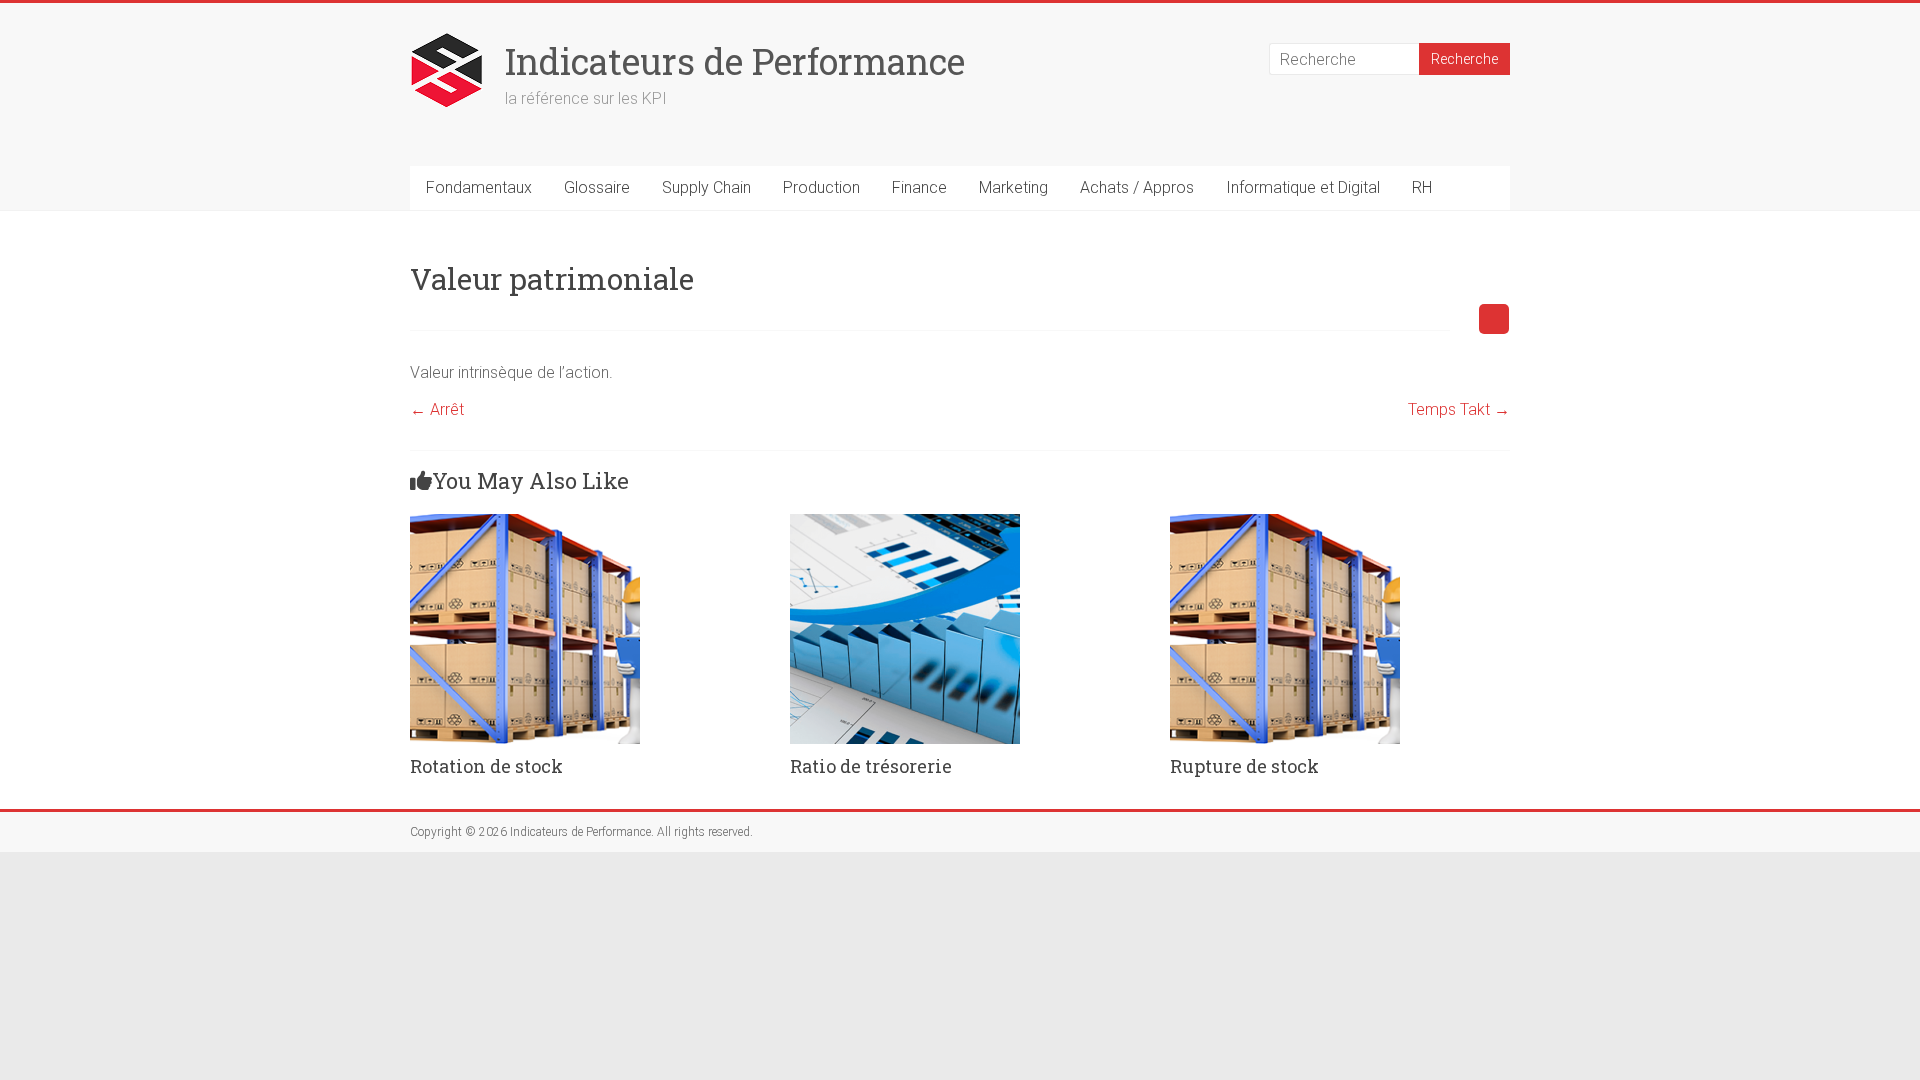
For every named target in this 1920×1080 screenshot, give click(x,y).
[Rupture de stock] (1285, 523)
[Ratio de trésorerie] (905, 523)
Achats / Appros (1137, 187)
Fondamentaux (479, 187)
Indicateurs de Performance (735, 61)
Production (821, 187)
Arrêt (437, 409)
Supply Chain (706, 187)
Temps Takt (1459, 409)
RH (1422, 187)
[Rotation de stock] (525, 523)
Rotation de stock (486, 766)
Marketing (1013, 187)
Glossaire (597, 187)
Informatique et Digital (1303, 187)
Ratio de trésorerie (871, 766)
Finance (919, 187)
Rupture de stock (1244, 766)
